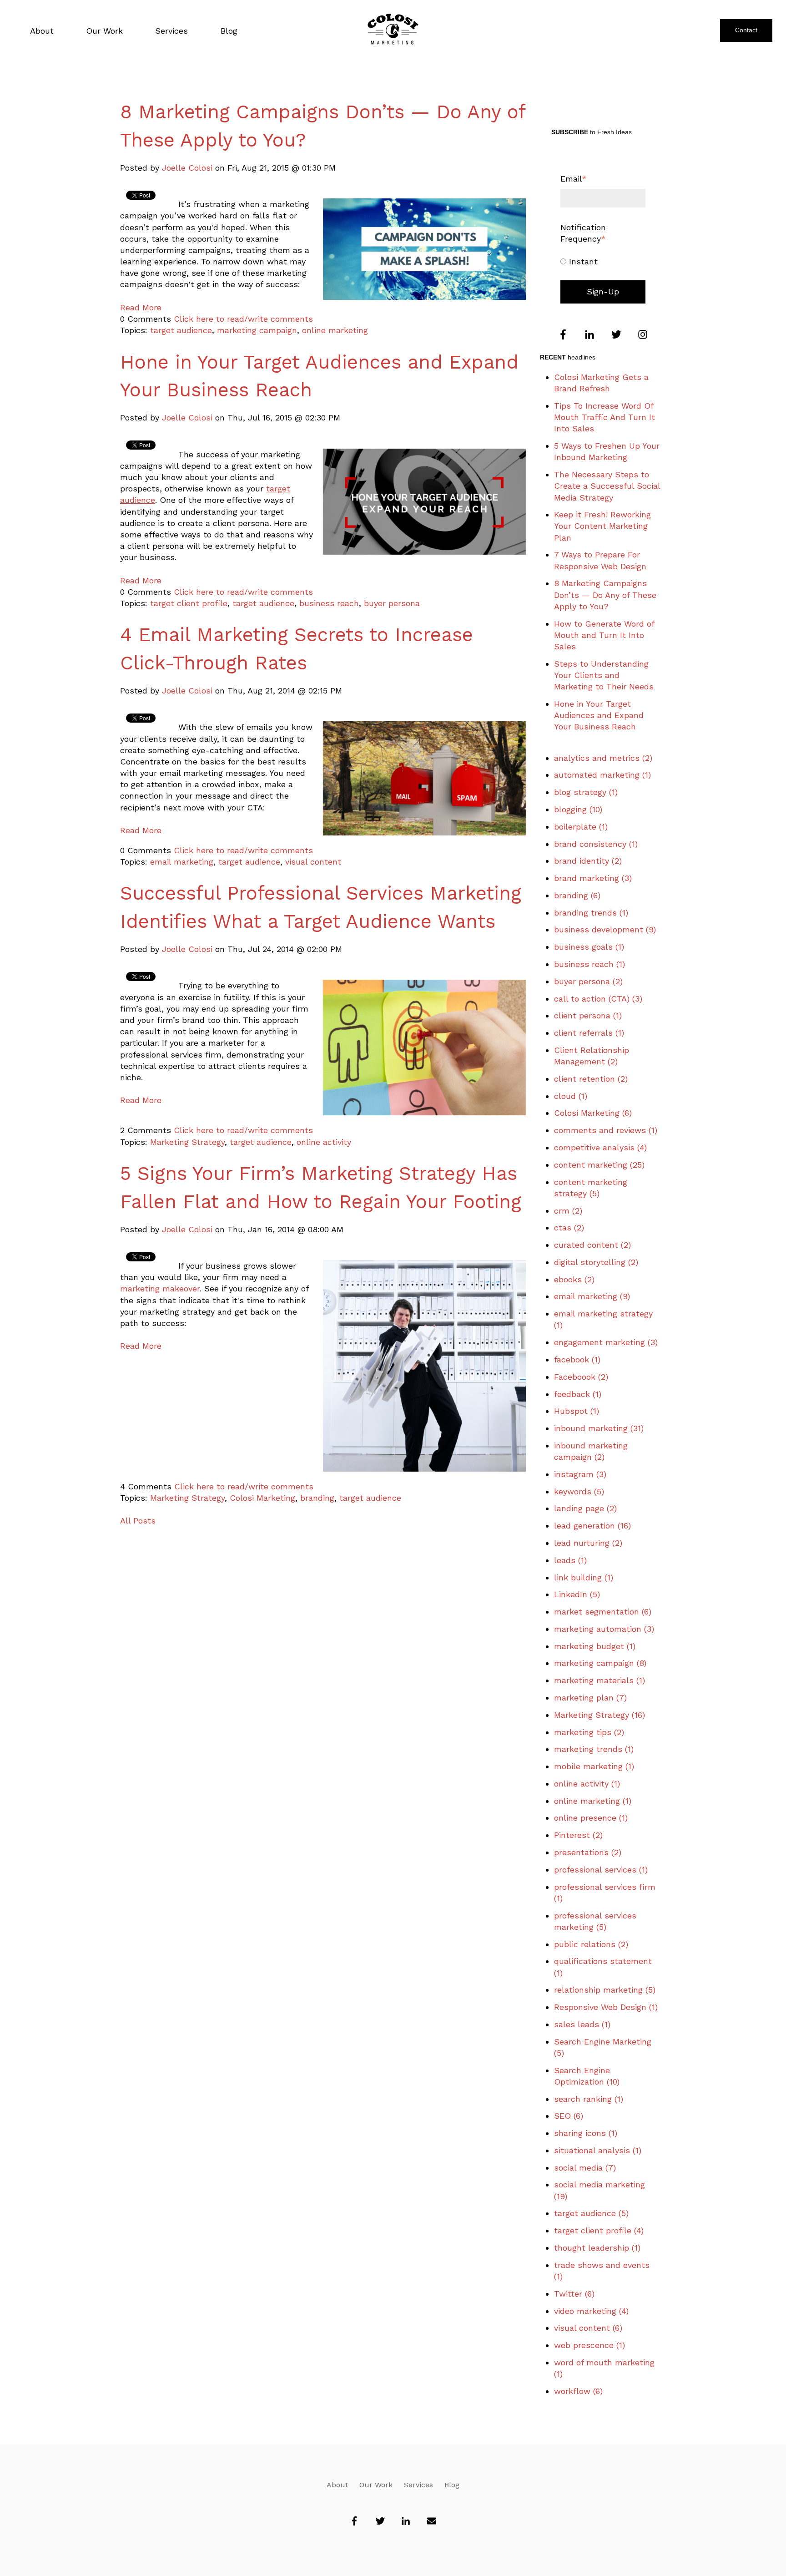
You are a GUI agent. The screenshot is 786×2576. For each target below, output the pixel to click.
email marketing (182, 862)
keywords (579, 1491)
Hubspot (577, 1411)
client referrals (589, 1033)
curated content (592, 1245)
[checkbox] (603, 261)
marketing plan (590, 1698)
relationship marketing (605, 1990)
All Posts (138, 1521)
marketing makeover (160, 1288)
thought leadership (597, 2248)
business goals (589, 947)
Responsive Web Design (606, 2007)
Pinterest (578, 1835)
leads (570, 1560)
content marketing (599, 1165)
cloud (571, 1096)
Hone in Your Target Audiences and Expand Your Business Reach (599, 715)
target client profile (189, 603)
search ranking (589, 2099)
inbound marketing (599, 1428)
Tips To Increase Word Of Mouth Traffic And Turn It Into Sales (605, 417)
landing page (585, 1508)
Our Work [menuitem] (104, 31)
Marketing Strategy (187, 1142)
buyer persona (392, 603)
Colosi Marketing (262, 1498)
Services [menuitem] (171, 31)
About (337, 2485)
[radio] (603, 261)
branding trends (591, 913)
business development (605, 929)
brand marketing (593, 878)
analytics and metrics (603, 758)
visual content (313, 862)
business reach (329, 603)
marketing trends (594, 1749)
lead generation (592, 1526)
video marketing (591, 2311)
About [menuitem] (42, 31)
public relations (591, 1944)
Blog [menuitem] (229, 31)
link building (584, 1577)
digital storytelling (596, 1262)
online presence (591, 1818)
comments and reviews (606, 1130)
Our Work (376, 2485)
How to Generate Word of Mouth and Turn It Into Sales (604, 635)
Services (418, 2485)
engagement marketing (606, 1342)
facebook (577, 1359)
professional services (601, 1870)
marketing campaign (257, 330)
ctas (569, 1227)
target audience (181, 330)
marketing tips (589, 1732)
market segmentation (603, 1612)
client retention (591, 1079)
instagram (580, 1474)
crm (568, 1211)
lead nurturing (588, 1543)
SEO (569, 2116)
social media (585, 2168)
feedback (578, 1394)
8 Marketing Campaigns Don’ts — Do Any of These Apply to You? (605, 595)
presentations (588, 1852)
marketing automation (604, 1629)
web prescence (589, 2345)
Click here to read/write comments (243, 319)
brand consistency (596, 844)
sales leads (582, 2024)
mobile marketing (594, 1766)
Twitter (574, 2294)
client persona (588, 1015)
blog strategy (586, 792)
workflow (578, 2391)
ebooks (574, 1279)
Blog (452, 2485)
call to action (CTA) (598, 999)
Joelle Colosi (187, 168)
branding (317, 1498)
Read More (141, 307)
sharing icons (586, 2133)
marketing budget (595, 1646)
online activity (324, 1142)
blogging (578, 809)
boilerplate (581, 827)
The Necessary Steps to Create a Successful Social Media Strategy (607, 486)
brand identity (588, 861)
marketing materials (600, 1680)
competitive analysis (600, 1147)
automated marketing (602, 775)
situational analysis (598, 2150)
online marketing (335, 330)
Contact (746, 30)
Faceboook (581, 1377)
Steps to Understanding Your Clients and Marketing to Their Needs (604, 675)
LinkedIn (577, 1594)
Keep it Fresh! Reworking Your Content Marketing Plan (602, 526)
